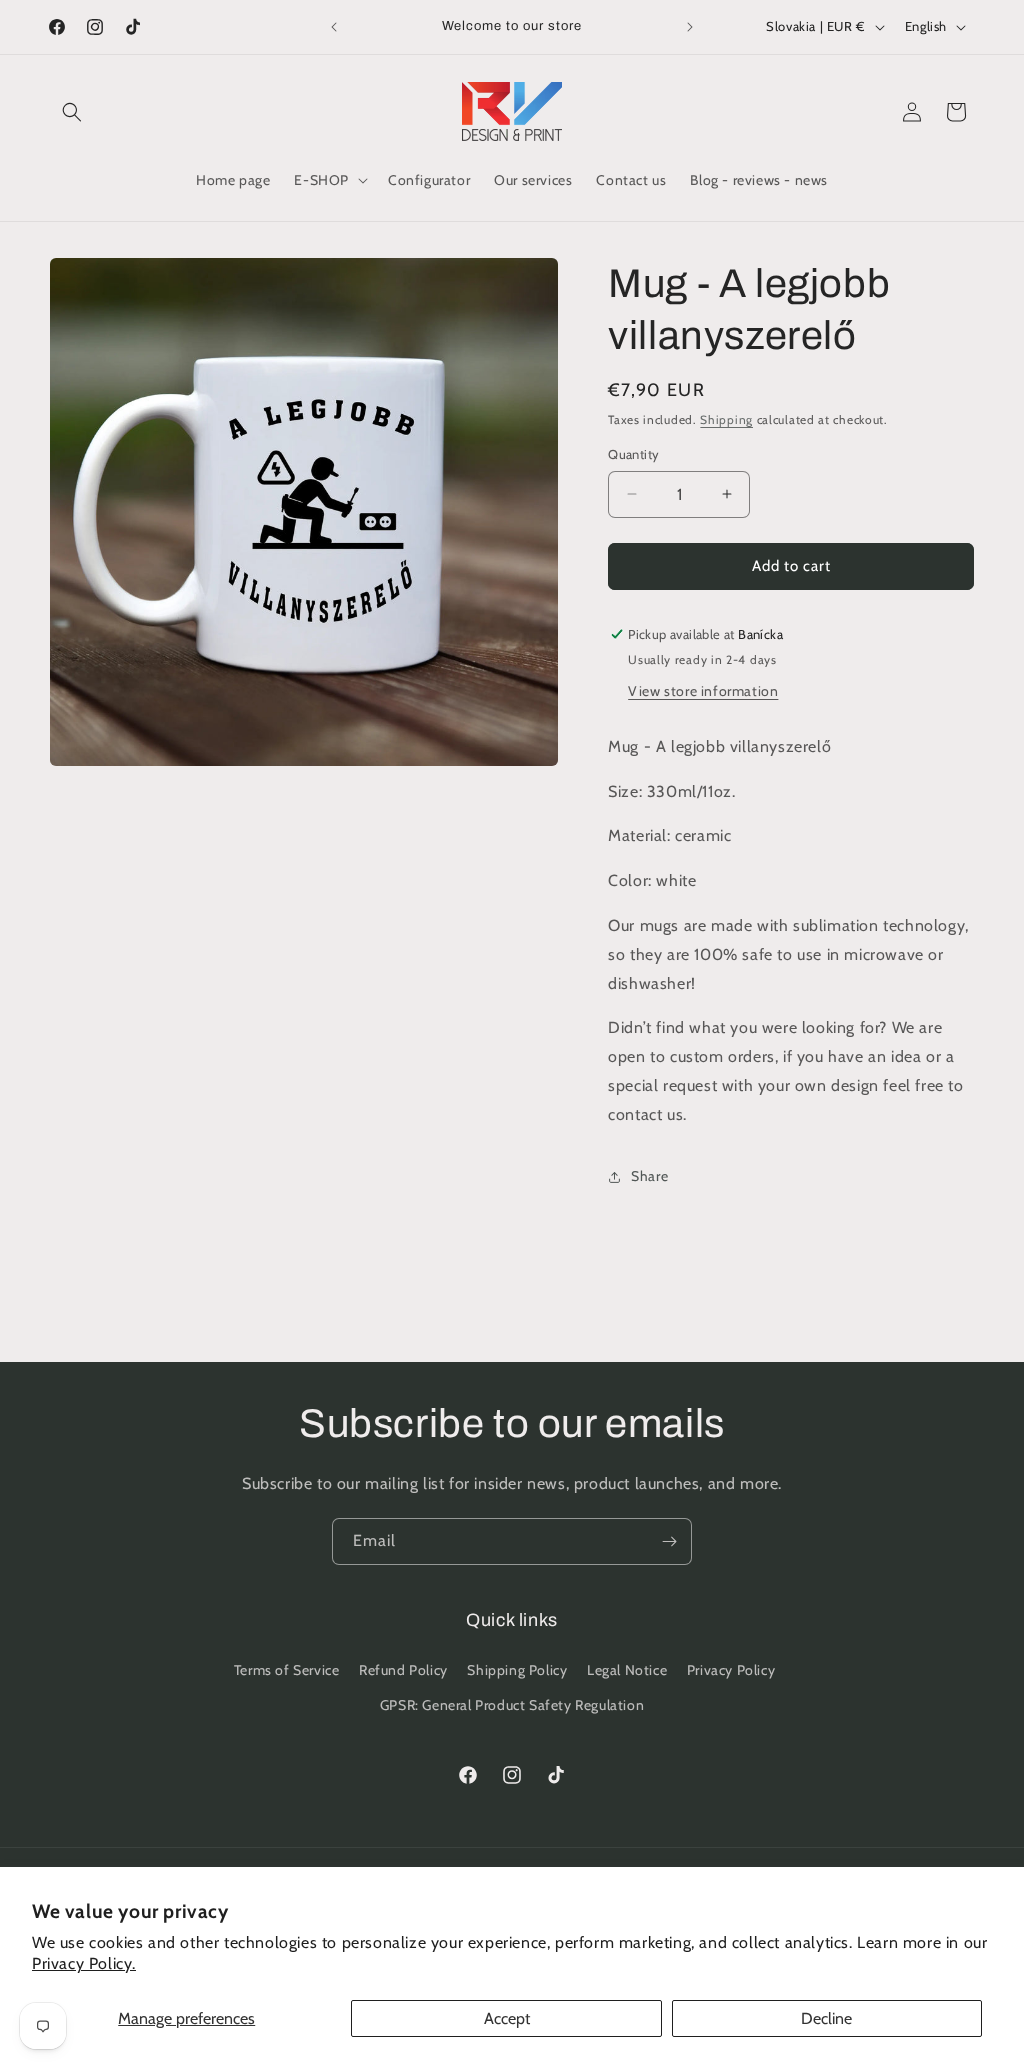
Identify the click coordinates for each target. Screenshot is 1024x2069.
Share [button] (649, 1176)
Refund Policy (403, 1670)
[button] (72, 112)
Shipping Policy (517, 1670)
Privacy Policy (731, 1670)
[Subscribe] (669, 1541)
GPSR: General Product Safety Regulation (512, 1705)
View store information (703, 691)
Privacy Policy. (84, 1963)
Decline (826, 2018)
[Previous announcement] (334, 27)
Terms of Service (287, 1670)
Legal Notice (627, 1670)
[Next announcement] (690, 27)
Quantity (633, 454)
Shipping (726, 419)
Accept (507, 2018)
